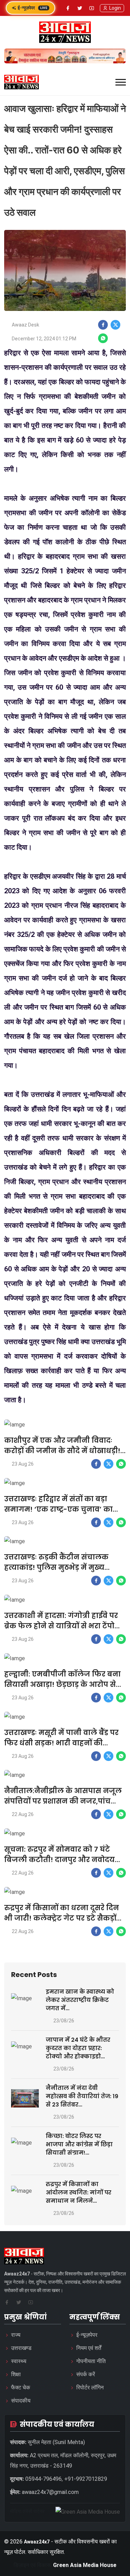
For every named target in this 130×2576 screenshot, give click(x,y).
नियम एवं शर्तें (89, 2348)
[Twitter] (80, 8)
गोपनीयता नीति (91, 2361)
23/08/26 (64, 2021)
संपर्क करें (86, 2374)
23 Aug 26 (23, 1464)
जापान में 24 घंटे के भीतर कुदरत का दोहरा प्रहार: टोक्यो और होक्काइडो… (78, 2048)
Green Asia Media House (85, 2565)
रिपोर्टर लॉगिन (90, 2387)
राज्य (16, 2335)
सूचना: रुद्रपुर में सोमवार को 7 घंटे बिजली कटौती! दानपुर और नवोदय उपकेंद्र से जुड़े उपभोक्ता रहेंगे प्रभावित (61, 1860)
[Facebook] (68, 8)
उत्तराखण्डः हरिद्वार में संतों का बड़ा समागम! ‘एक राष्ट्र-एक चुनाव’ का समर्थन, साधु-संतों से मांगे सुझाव (58, 1509)
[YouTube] (92, 8)
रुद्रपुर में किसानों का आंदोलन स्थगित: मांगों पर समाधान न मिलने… (79, 2193)
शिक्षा (16, 2374)
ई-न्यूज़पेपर (33, 8)
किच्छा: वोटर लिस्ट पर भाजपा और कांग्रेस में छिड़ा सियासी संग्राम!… (79, 2144)
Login (115, 8)
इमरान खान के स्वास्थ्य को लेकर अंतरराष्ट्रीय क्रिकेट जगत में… (80, 2000)
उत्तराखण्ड (21, 2348)
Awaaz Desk (25, 325)
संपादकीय (21, 2401)
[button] (121, 82)
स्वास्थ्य (19, 2361)
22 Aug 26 (23, 1814)
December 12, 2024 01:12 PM (44, 339)
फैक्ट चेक (21, 2387)
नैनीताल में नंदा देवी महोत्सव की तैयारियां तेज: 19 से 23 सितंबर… (82, 2096)
